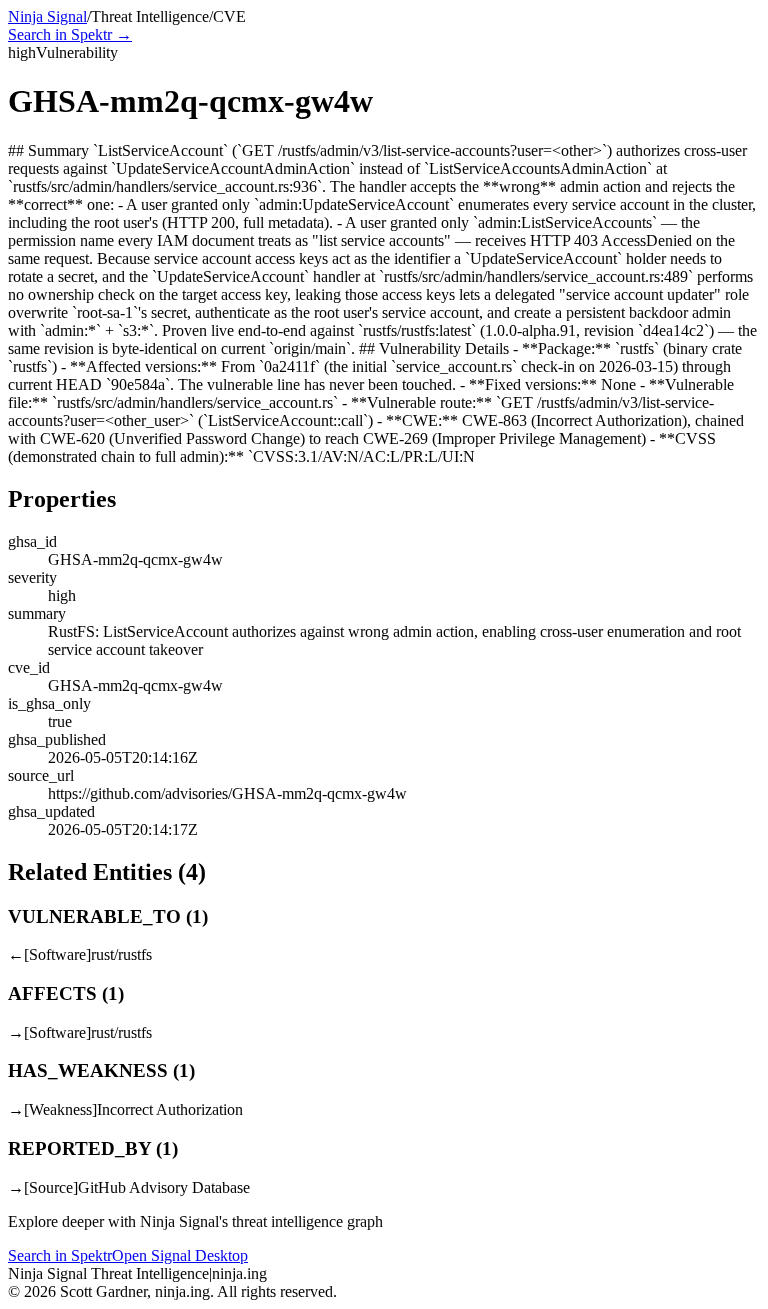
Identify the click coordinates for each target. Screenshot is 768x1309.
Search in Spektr (60, 1255)
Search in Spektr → (70, 34)
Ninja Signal (47, 16)
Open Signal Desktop (180, 1255)
